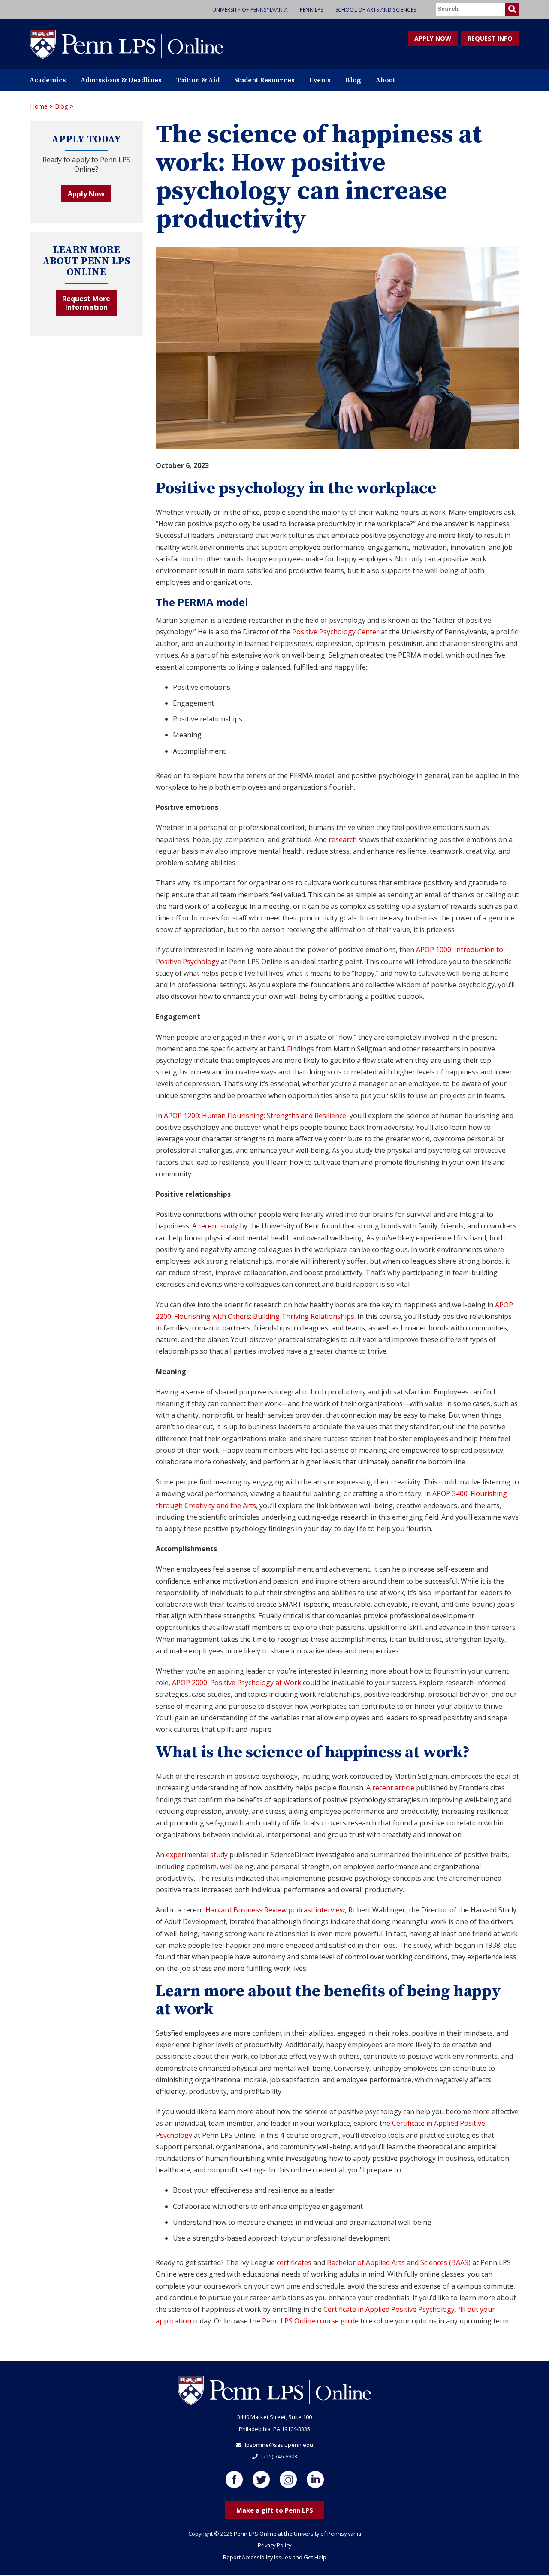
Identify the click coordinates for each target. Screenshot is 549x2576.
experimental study (197, 1855)
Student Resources (264, 80)
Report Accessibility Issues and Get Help (275, 2557)
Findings (300, 1049)
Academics (48, 80)
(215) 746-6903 (279, 2456)
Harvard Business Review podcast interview (275, 1910)
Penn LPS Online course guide (310, 2321)
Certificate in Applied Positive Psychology (389, 2309)
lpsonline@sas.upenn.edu (279, 2445)
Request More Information (86, 303)
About (385, 80)
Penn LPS (312, 10)
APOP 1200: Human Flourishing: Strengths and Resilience (255, 1116)
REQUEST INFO (490, 38)
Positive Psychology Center (336, 632)
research (343, 839)
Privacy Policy (274, 2545)
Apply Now (86, 194)
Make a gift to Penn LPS (275, 2510)
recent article (393, 1788)
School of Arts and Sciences (376, 10)
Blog (353, 80)
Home (39, 106)
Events (320, 80)
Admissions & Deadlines (121, 80)
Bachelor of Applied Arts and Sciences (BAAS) (399, 2262)
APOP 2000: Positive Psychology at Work (237, 1683)
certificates (294, 2262)
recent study (218, 1226)
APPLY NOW (433, 38)
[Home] (127, 44)
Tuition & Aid (198, 80)
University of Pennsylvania (250, 10)
